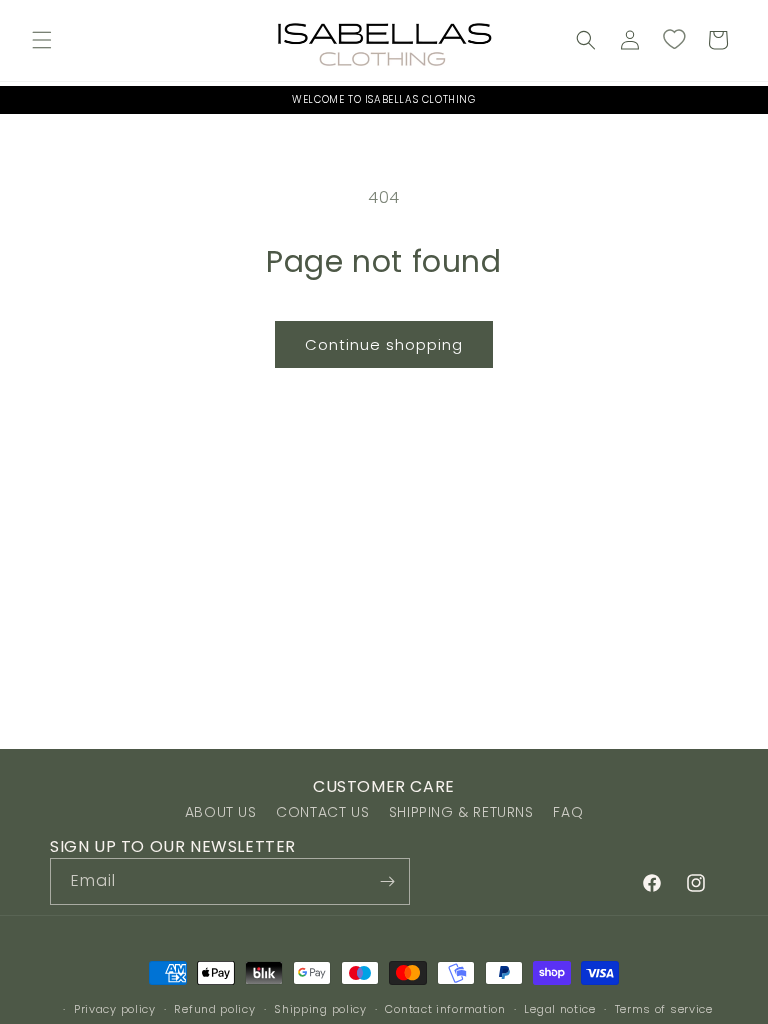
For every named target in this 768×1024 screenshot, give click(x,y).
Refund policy (214, 1009)
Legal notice (559, 1009)
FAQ (568, 812)
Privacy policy (115, 1009)
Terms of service (664, 1009)
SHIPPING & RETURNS (461, 812)
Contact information (445, 1009)
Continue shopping (384, 344)
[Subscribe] (387, 881)
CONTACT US (322, 812)
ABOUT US (221, 812)
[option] (384, 100)
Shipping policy (320, 1009)
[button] (42, 40)
